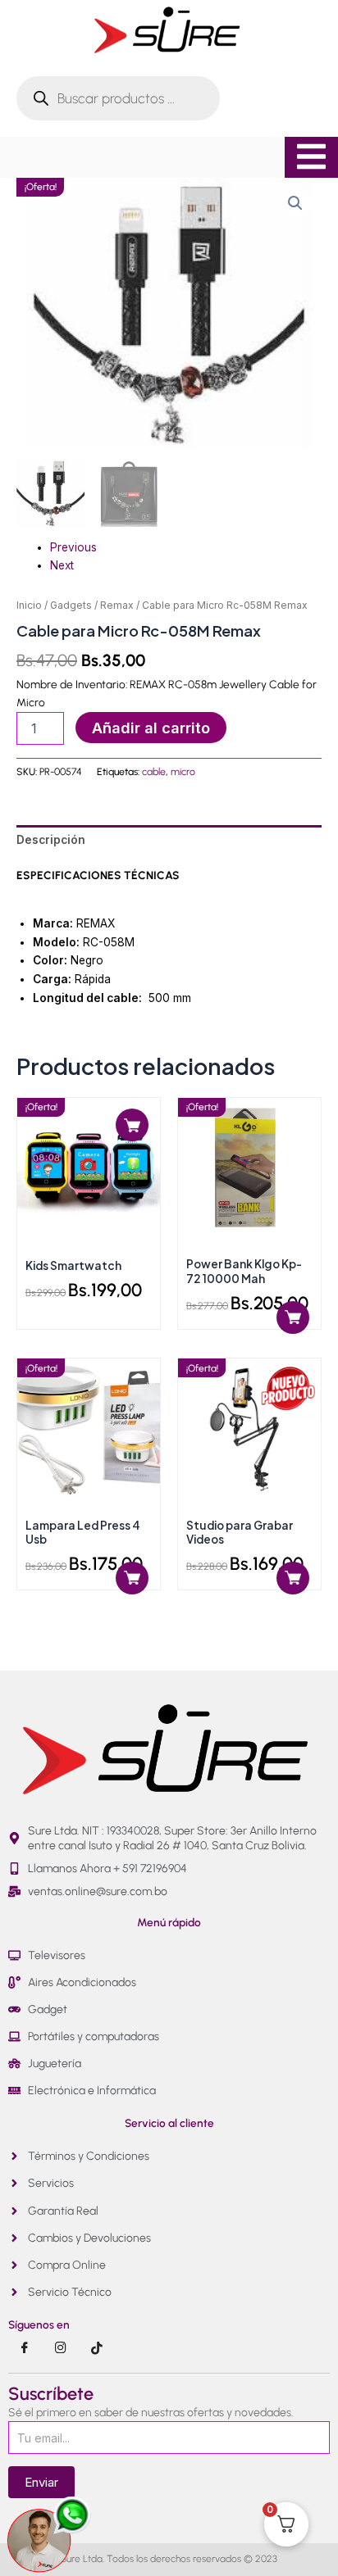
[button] (295, 203)
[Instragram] (61, 2348)
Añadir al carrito (151, 728)
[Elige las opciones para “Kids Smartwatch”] (132, 1125)
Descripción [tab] (51, 840)
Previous (73, 547)
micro (183, 771)
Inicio (29, 605)
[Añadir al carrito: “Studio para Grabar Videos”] (293, 1578)
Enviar (41, 2482)
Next (62, 565)
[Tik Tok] (97, 2348)
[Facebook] (25, 2348)
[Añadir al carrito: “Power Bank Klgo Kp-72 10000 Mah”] (293, 1317)
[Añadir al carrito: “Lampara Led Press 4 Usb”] (132, 1578)
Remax (117, 605)
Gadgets (71, 605)
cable (154, 771)
